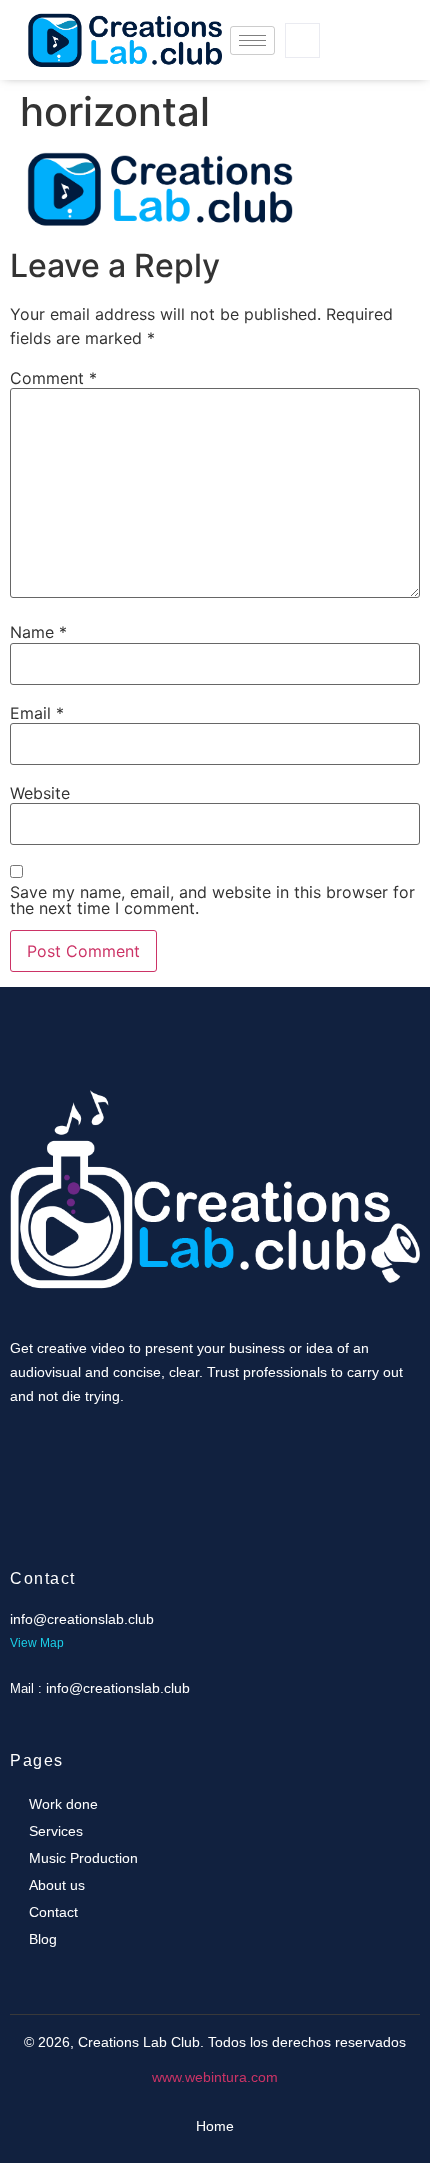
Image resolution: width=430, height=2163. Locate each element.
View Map (37, 1643)
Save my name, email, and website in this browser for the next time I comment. (212, 900)
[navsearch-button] (302, 40)
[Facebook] (346, 20)
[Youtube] (346, 60)
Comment (53, 378)
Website (40, 793)
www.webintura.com (215, 2077)
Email (37, 713)
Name (38, 632)
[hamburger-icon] (252, 40)
